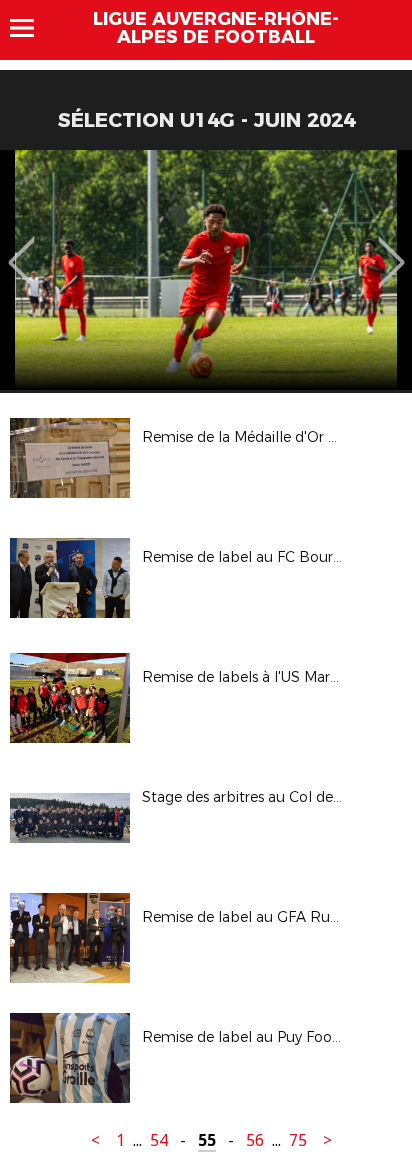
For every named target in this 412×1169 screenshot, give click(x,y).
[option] (206, 270)
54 (159, 1140)
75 (298, 1140)
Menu (31, 28)
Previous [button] (21, 248)
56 (255, 1140)
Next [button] (391, 248)
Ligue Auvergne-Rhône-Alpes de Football (216, 28)
